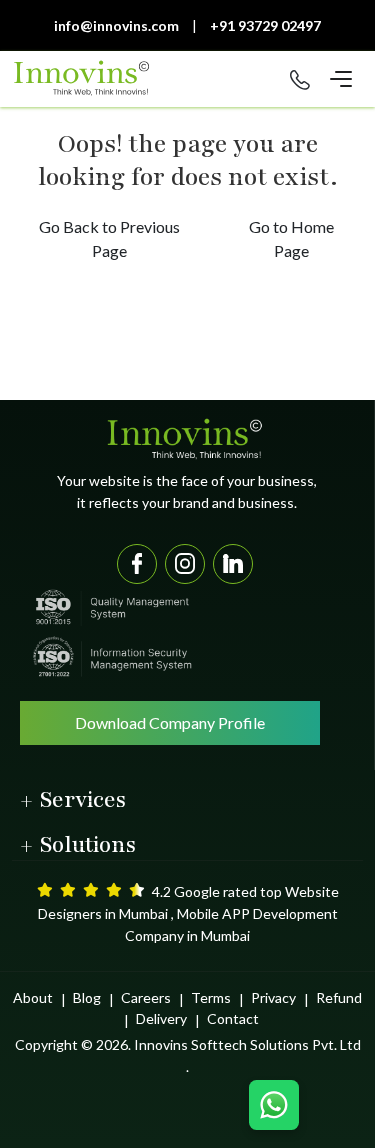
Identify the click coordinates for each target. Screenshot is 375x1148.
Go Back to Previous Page (109, 238)
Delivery (161, 1018)
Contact (233, 1018)
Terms (211, 997)
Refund (339, 997)
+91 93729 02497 (265, 25)
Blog (87, 997)
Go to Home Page (291, 238)
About (33, 997)
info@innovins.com (116, 25)
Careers (146, 997)
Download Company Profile (170, 722)
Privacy (273, 997)
